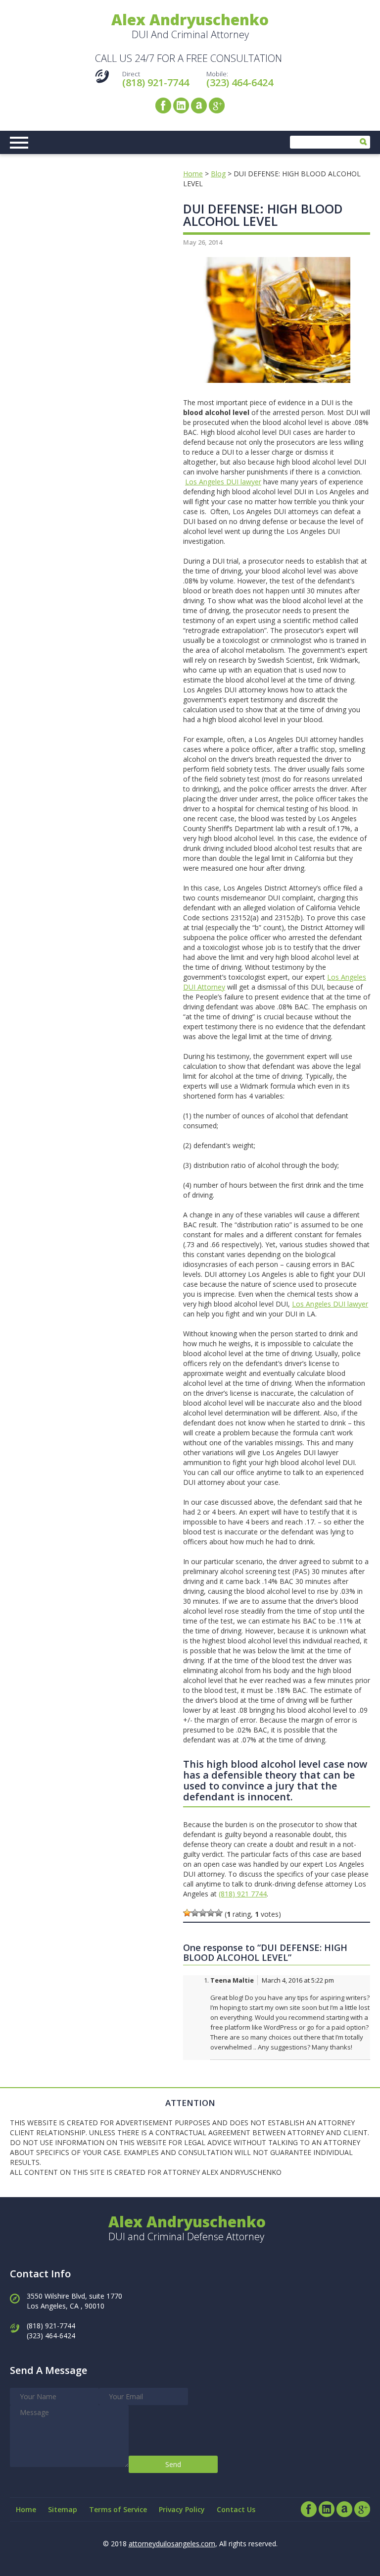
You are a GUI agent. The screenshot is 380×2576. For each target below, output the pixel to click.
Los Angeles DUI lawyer (223, 482)
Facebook (163, 105)
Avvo (199, 105)
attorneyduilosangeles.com (172, 2544)
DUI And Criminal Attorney (190, 27)
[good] (211, 1913)
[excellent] (219, 1913)
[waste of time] (187, 1913)
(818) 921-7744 (156, 82)
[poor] (195, 1913)
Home (193, 174)
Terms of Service (118, 2509)
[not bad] (203, 1913)
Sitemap (63, 2509)
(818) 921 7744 (243, 1894)
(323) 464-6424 (240, 82)
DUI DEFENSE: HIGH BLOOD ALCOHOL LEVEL (263, 215)
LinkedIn (181, 105)
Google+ (217, 105)
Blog (218, 174)
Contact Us (236, 2509)
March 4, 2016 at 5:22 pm (298, 1980)
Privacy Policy (182, 2509)
